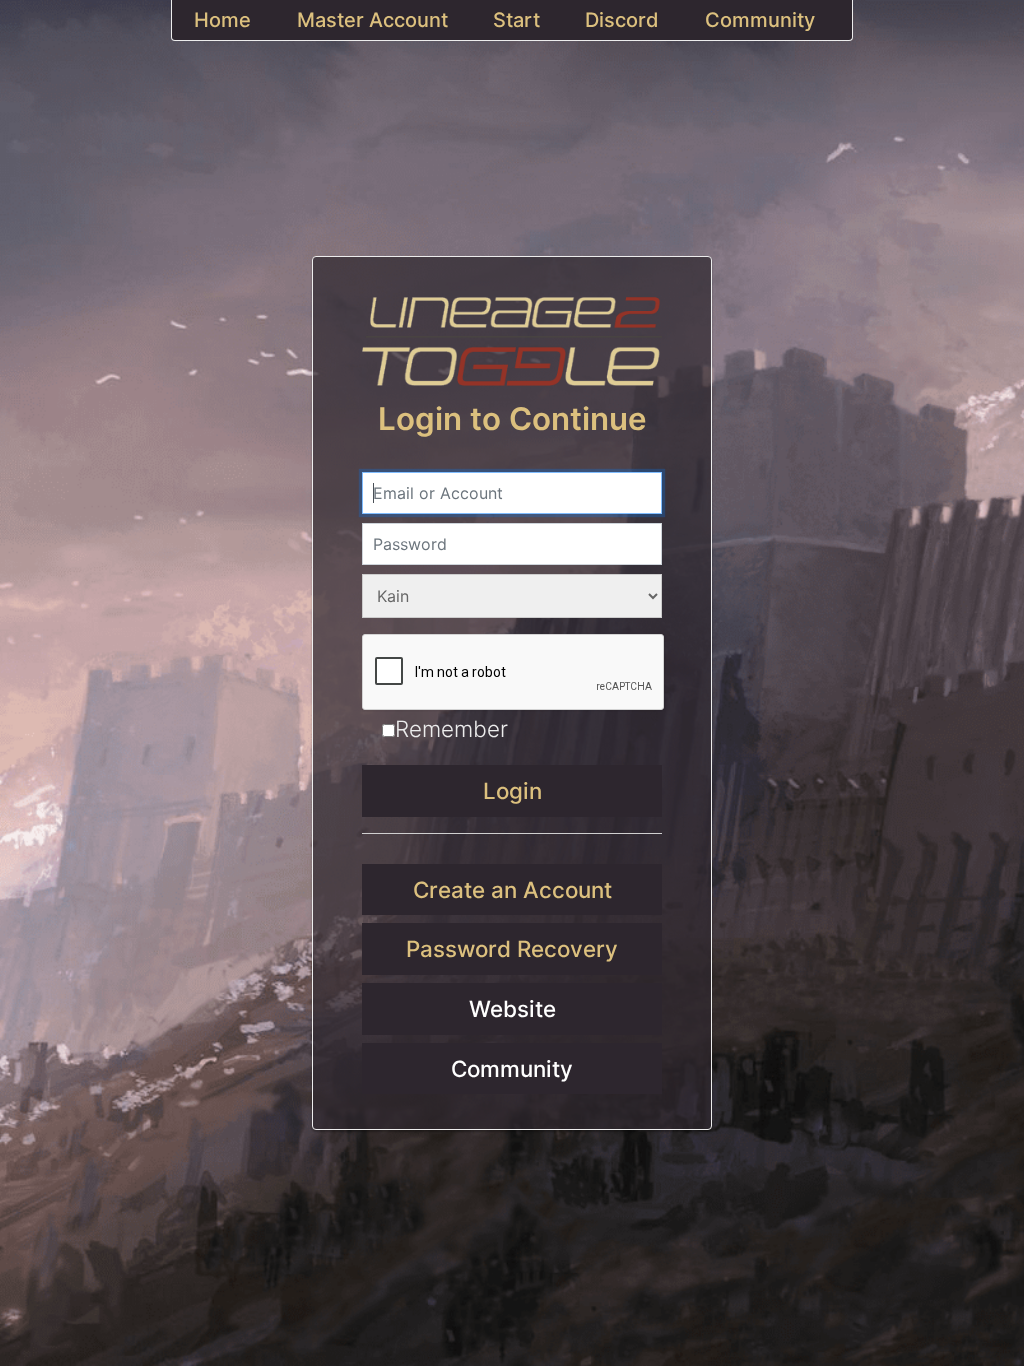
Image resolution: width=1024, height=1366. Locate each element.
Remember (451, 728)
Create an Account (512, 889)
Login (512, 790)
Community (512, 1068)
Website (512, 1008)
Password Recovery (512, 948)
